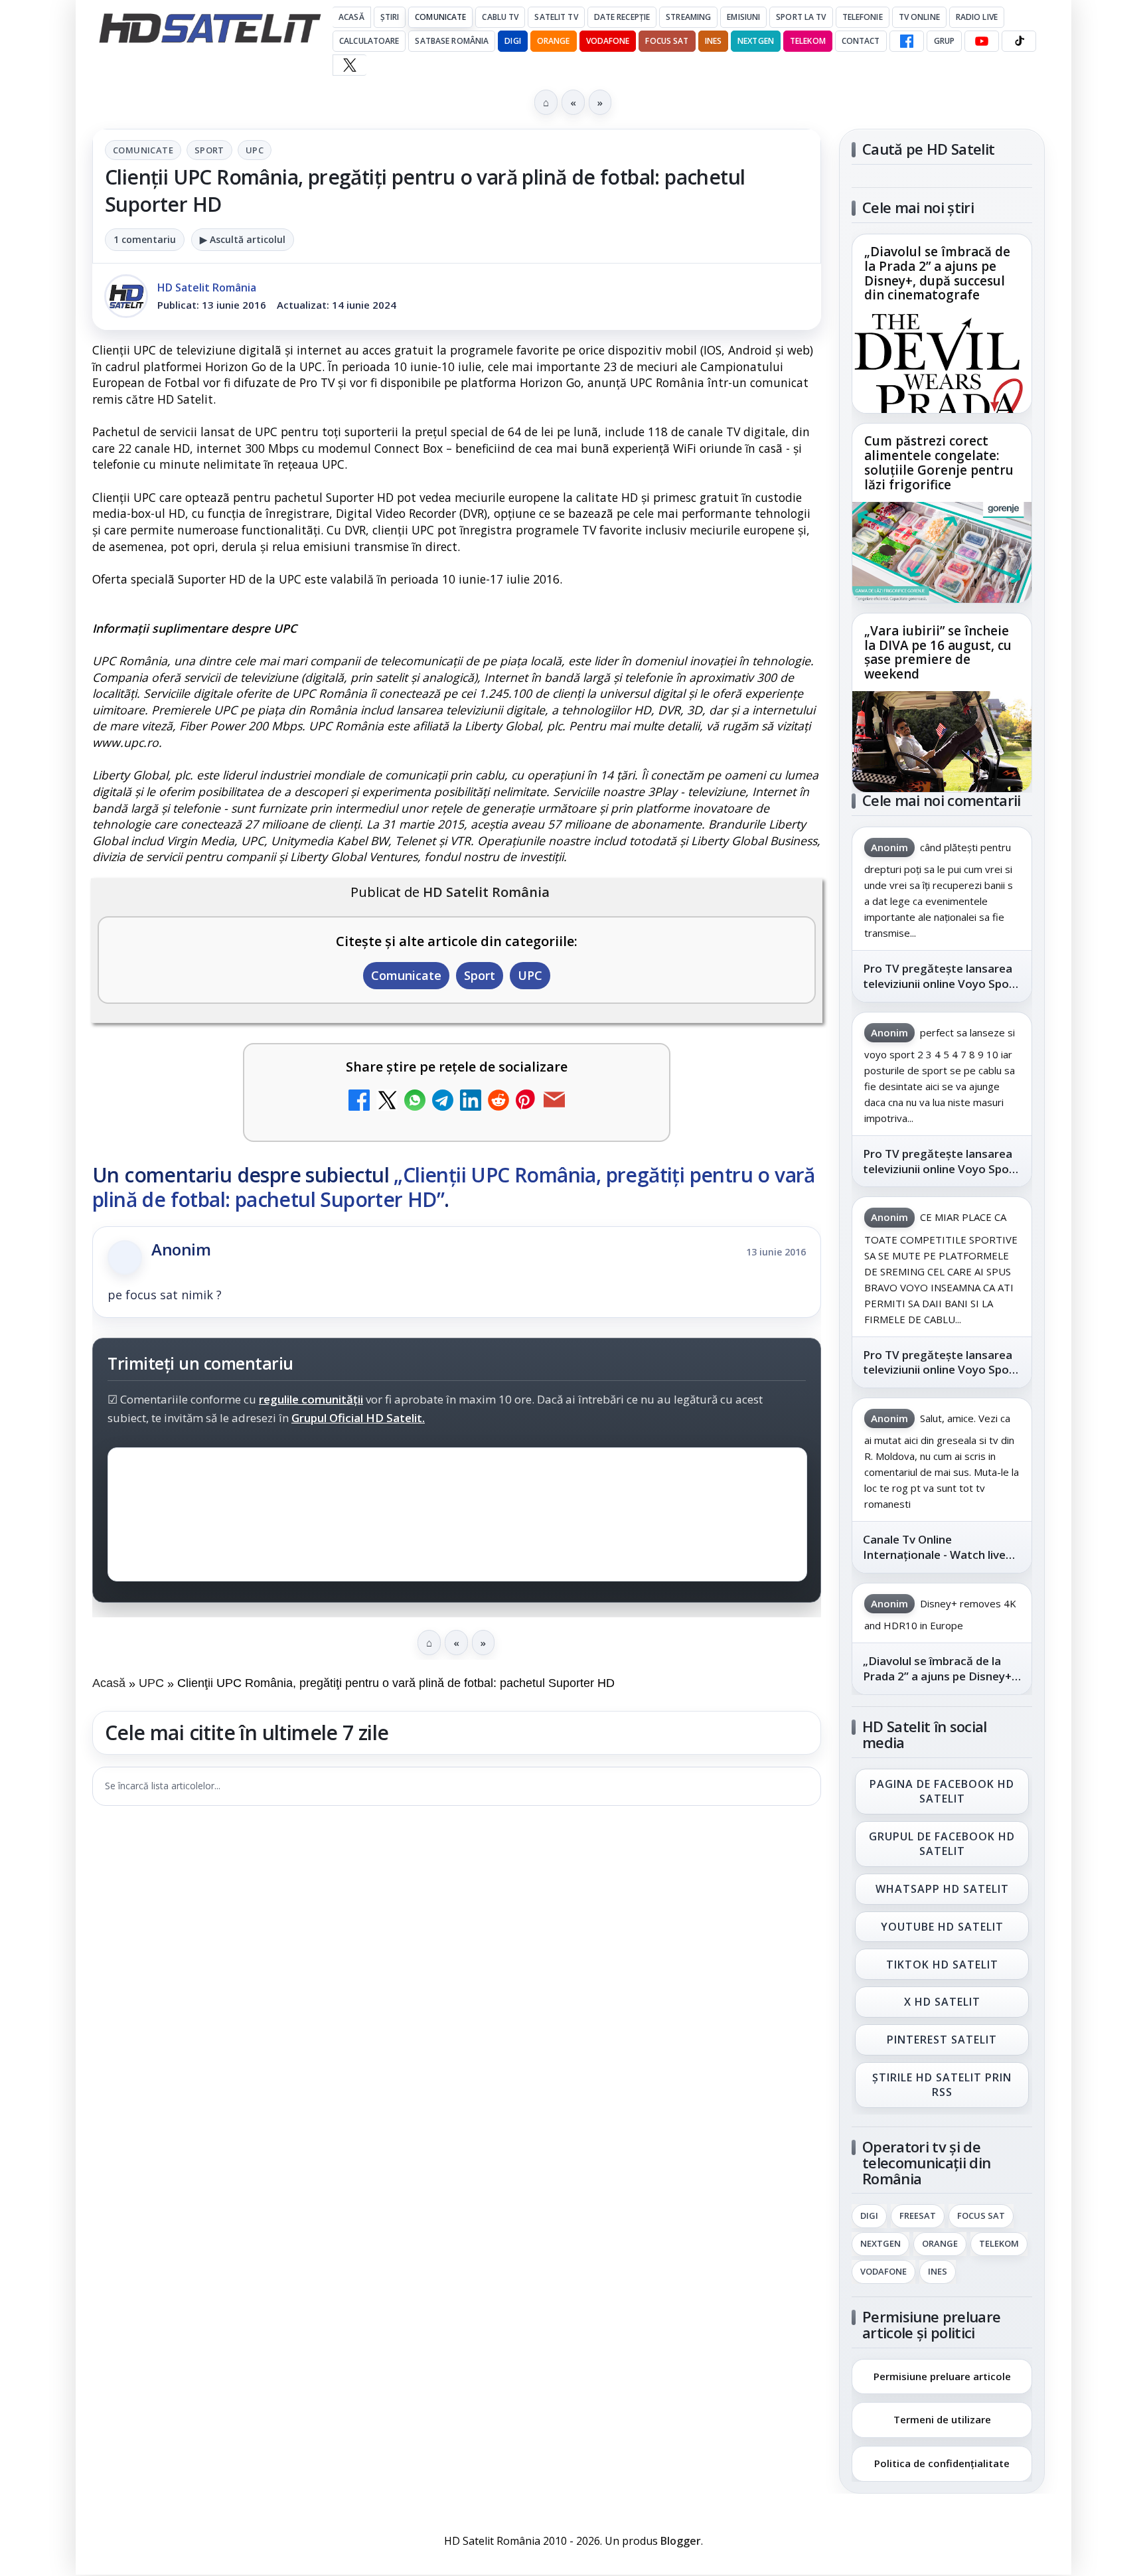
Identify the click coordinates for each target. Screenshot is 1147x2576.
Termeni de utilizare (942, 2419)
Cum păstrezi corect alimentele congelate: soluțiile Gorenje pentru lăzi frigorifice (939, 463)
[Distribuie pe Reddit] (498, 1102)
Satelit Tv (556, 17)
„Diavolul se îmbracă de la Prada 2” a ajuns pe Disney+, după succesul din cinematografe (937, 274)
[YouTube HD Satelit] (982, 41)
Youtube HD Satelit (942, 1927)
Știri (390, 17)
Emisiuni (743, 17)
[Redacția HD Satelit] (126, 296)
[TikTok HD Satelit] (1019, 41)
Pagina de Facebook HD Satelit (942, 1791)
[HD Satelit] (210, 28)
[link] (942, 324)
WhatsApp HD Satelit (942, 1889)
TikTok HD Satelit (942, 1965)
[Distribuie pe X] (387, 1102)
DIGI (512, 41)
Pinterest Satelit (942, 2040)
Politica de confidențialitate (942, 2463)
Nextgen (756, 41)
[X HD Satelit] (349, 65)
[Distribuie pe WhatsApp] (415, 1102)
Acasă (351, 17)
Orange (554, 41)
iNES (713, 41)
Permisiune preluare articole (942, 2375)
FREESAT (918, 2216)
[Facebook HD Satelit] (907, 41)
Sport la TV (801, 17)
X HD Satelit (942, 2002)
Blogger (681, 2541)
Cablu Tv (500, 17)
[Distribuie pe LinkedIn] (471, 1102)
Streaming (688, 17)
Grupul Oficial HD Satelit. (358, 1418)
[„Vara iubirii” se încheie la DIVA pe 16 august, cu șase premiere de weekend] (942, 742)
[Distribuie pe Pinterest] (526, 1102)
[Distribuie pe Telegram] (443, 1102)
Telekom (808, 41)
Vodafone (608, 41)
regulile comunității (311, 1399)
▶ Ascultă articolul (243, 239)
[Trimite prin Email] (554, 1102)
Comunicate (440, 17)
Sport (209, 150)
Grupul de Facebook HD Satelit (942, 1844)
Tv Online (919, 17)
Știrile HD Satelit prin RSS (942, 2085)
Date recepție (622, 17)
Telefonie (863, 17)
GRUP (944, 41)
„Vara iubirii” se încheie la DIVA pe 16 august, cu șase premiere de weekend (938, 653)
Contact (861, 41)
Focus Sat (667, 41)
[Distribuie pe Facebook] (359, 1102)
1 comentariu (145, 239)
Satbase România (452, 41)
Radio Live (977, 17)
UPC (255, 150)
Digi (869, 2216)
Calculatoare (369, 41)
